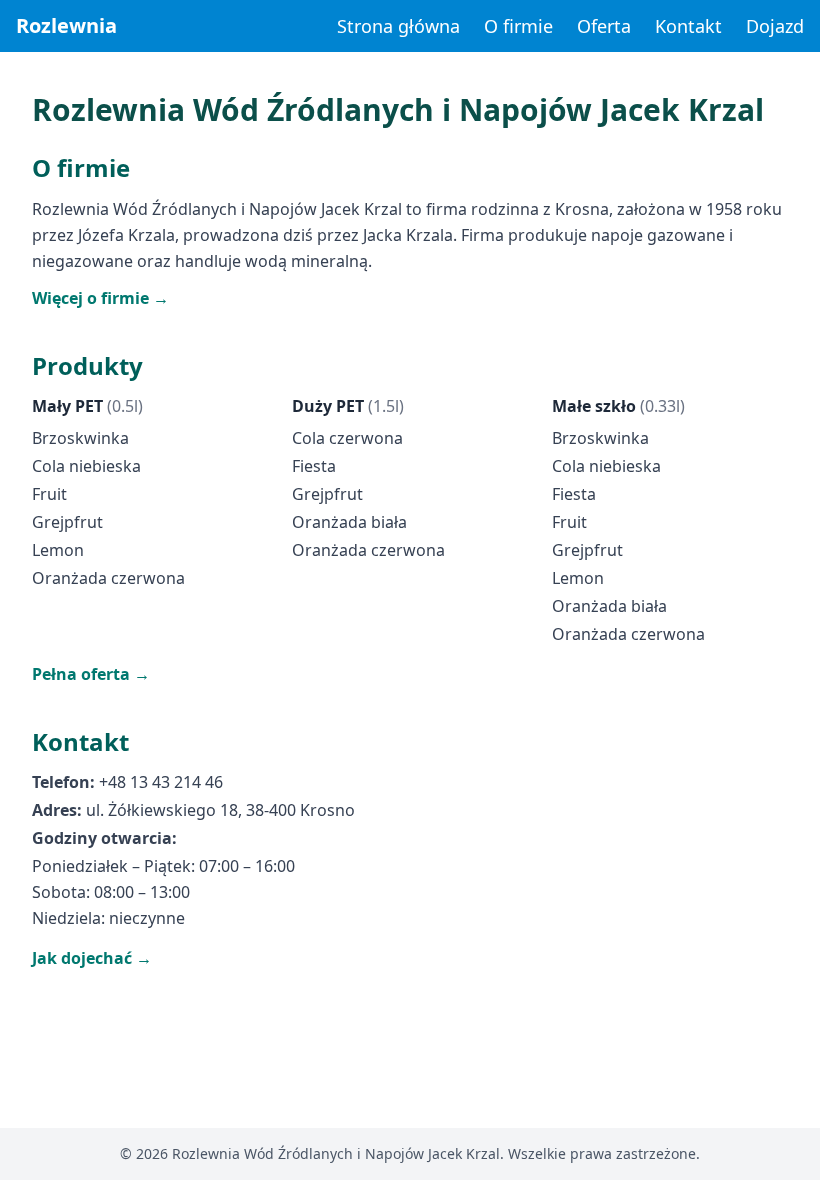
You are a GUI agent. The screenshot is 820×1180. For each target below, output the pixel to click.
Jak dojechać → (92, 958)
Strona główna (398, 26)
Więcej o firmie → (100, 298)
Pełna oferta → (91, 674)
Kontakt (688, 26)
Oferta (604, 26)
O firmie (518, 26)
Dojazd (775, 26)
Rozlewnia (66, 25)
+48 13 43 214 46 (161, 782)
